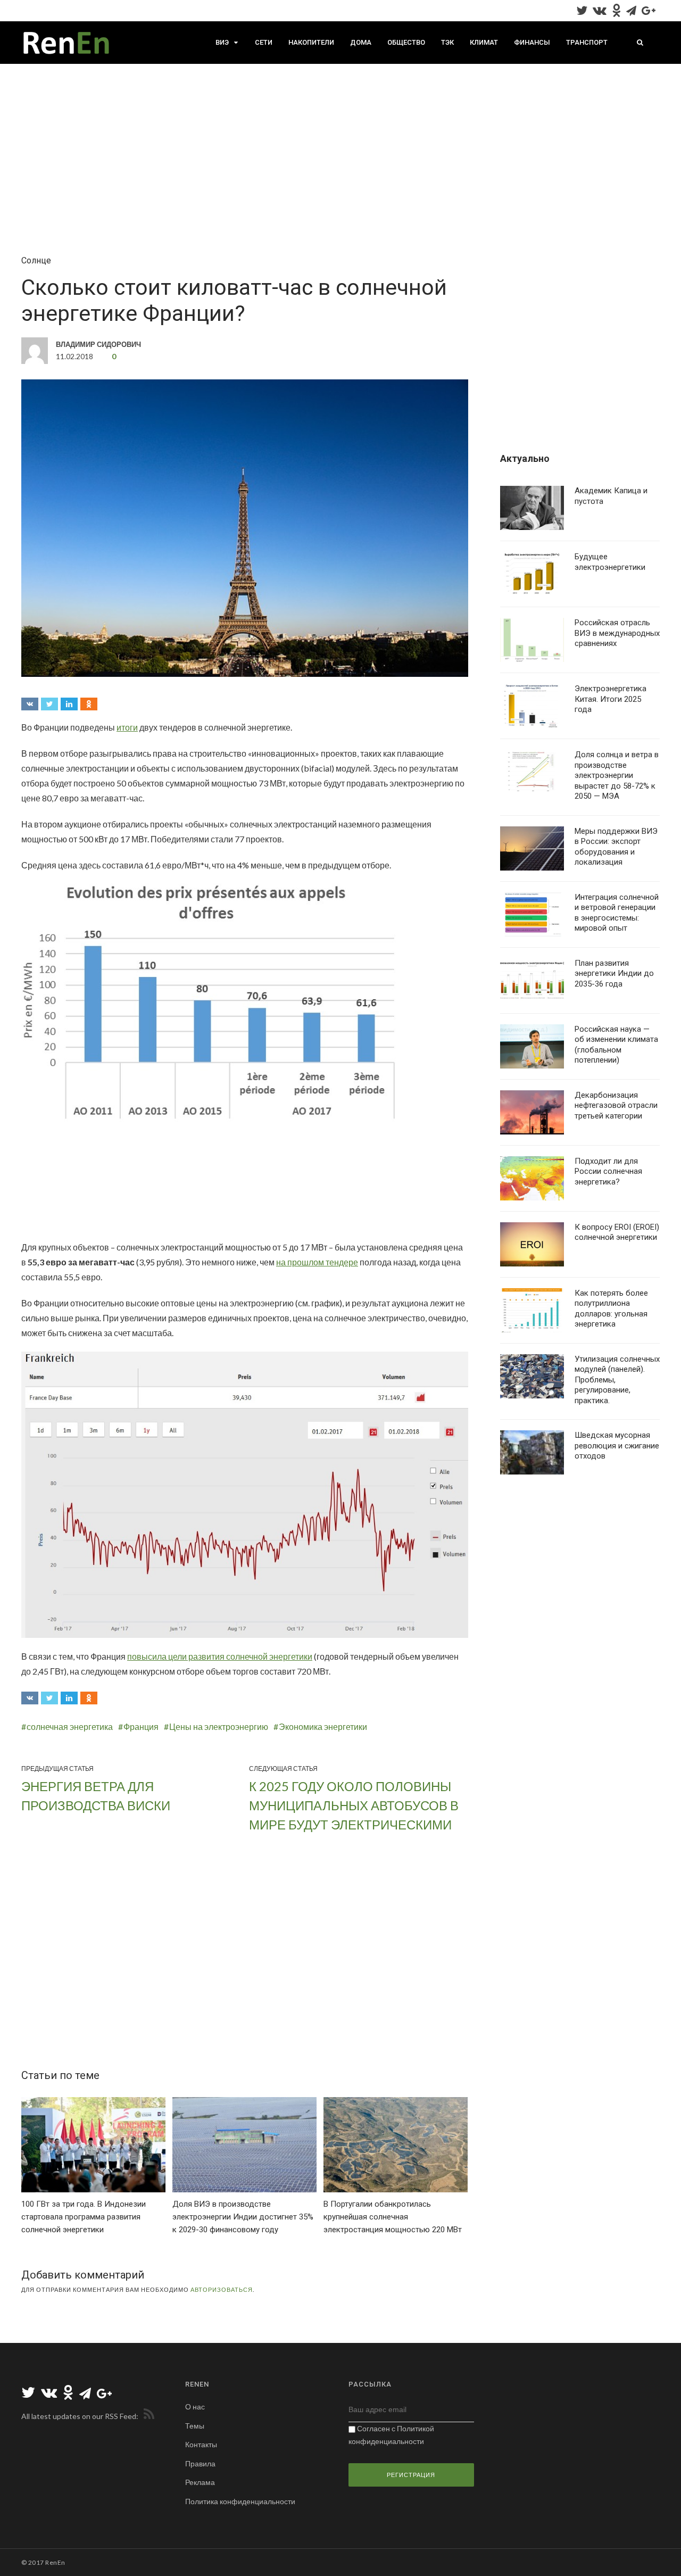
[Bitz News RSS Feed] (147, 2416)
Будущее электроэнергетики (610, 562)
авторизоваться (222, 2289)
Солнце (36, 260)
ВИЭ (222, 42)
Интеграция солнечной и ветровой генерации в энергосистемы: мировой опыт (617, 913)
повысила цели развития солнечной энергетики (220, 1656)
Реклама (200, 2482)
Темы (195, 2426)
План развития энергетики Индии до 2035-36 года (614, 974)
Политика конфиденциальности (240, 2501)
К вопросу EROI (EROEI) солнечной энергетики (617, 1232)
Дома (361, 42)
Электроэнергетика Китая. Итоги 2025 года (611, 699)
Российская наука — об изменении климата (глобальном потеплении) (616, 1045)
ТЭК (447, 42)
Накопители (311, 42)
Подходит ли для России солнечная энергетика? (608, 1171)
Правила (200, 2463)
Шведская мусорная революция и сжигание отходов (617, 1446)
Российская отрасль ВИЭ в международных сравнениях (617, 633)
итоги (127, 727)
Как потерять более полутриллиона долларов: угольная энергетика (611, 1309)
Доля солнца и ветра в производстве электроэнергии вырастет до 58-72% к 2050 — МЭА (617, 775)
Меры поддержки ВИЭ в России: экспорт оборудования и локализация (616, 847)
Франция (141, 1726)
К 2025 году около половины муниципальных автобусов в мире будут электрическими (354, 1805)
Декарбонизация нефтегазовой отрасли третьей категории (616, 1105)
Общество (406, 42)
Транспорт (587, 42)
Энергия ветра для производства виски (96, 1796)
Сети (264, 42)
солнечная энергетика (70, 1726)
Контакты (201, 2444)
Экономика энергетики (323, 1726)
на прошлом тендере (317, 1262)
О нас (195, 2407)
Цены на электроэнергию (219, 1726)
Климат (484, 42)
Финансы (532, 42)
